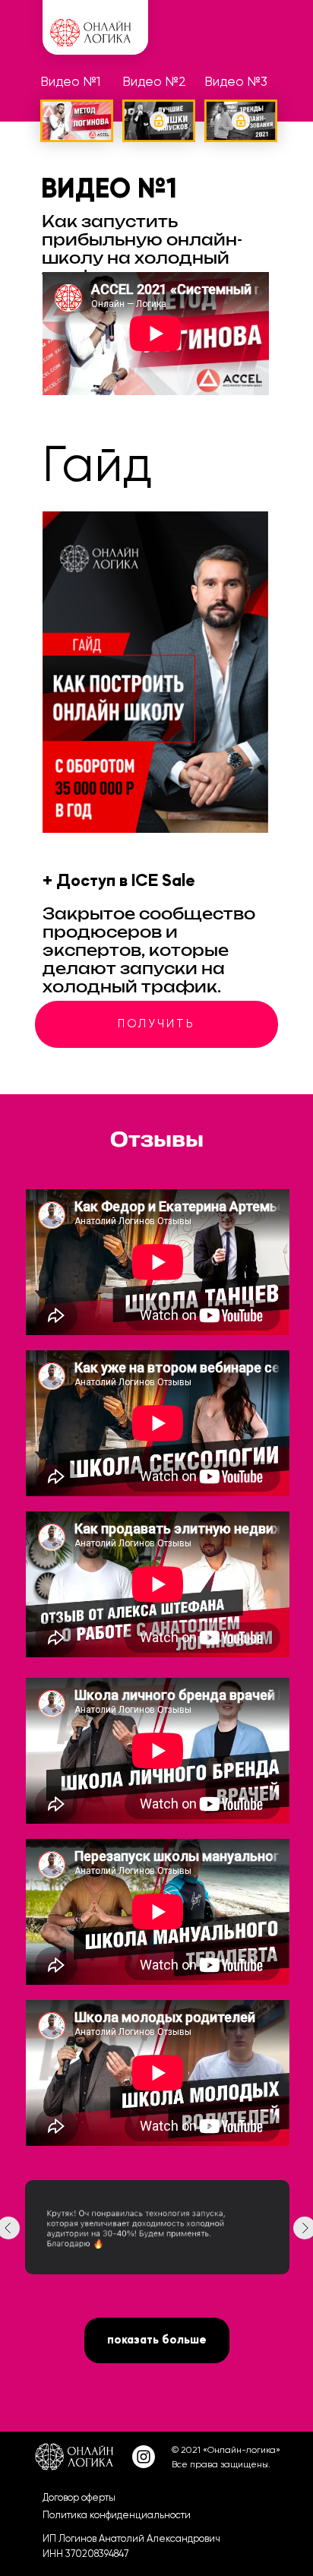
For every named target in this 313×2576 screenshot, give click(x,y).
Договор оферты (79, 2497)
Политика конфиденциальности (117, 2515)
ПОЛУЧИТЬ (156, 1024)
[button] (159, 121)
